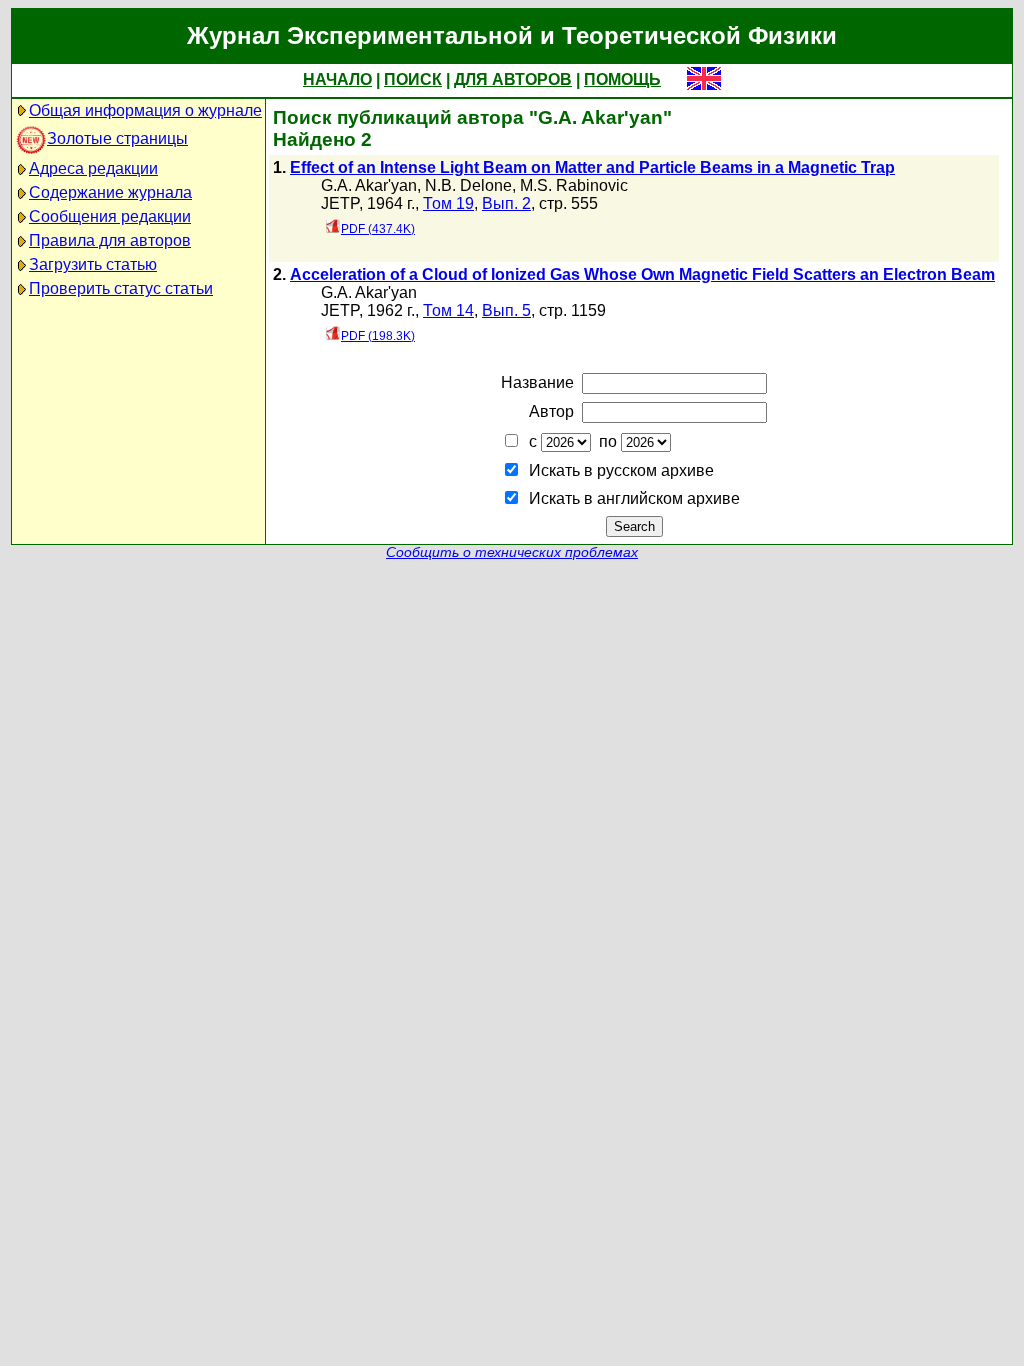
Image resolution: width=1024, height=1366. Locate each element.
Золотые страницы (117, 138)
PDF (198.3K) (378, 336)
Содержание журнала (110, 192)
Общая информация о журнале (145, 110)
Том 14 (448, 310)
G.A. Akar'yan (369, 185)
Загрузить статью (93, 264)
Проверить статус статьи (121, 288)
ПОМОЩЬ (622, 79)
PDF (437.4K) (378, 229)
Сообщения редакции (110, 216)
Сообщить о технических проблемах (512, 552)
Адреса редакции (93, 168)
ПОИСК (413, 79)
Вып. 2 (506, 203)
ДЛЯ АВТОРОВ (513, 79)
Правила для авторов (110, 240)
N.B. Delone (468, 185)
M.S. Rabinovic (574, 185)
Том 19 (448, 203)
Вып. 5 (506, 310)
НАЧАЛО (337, 79)
